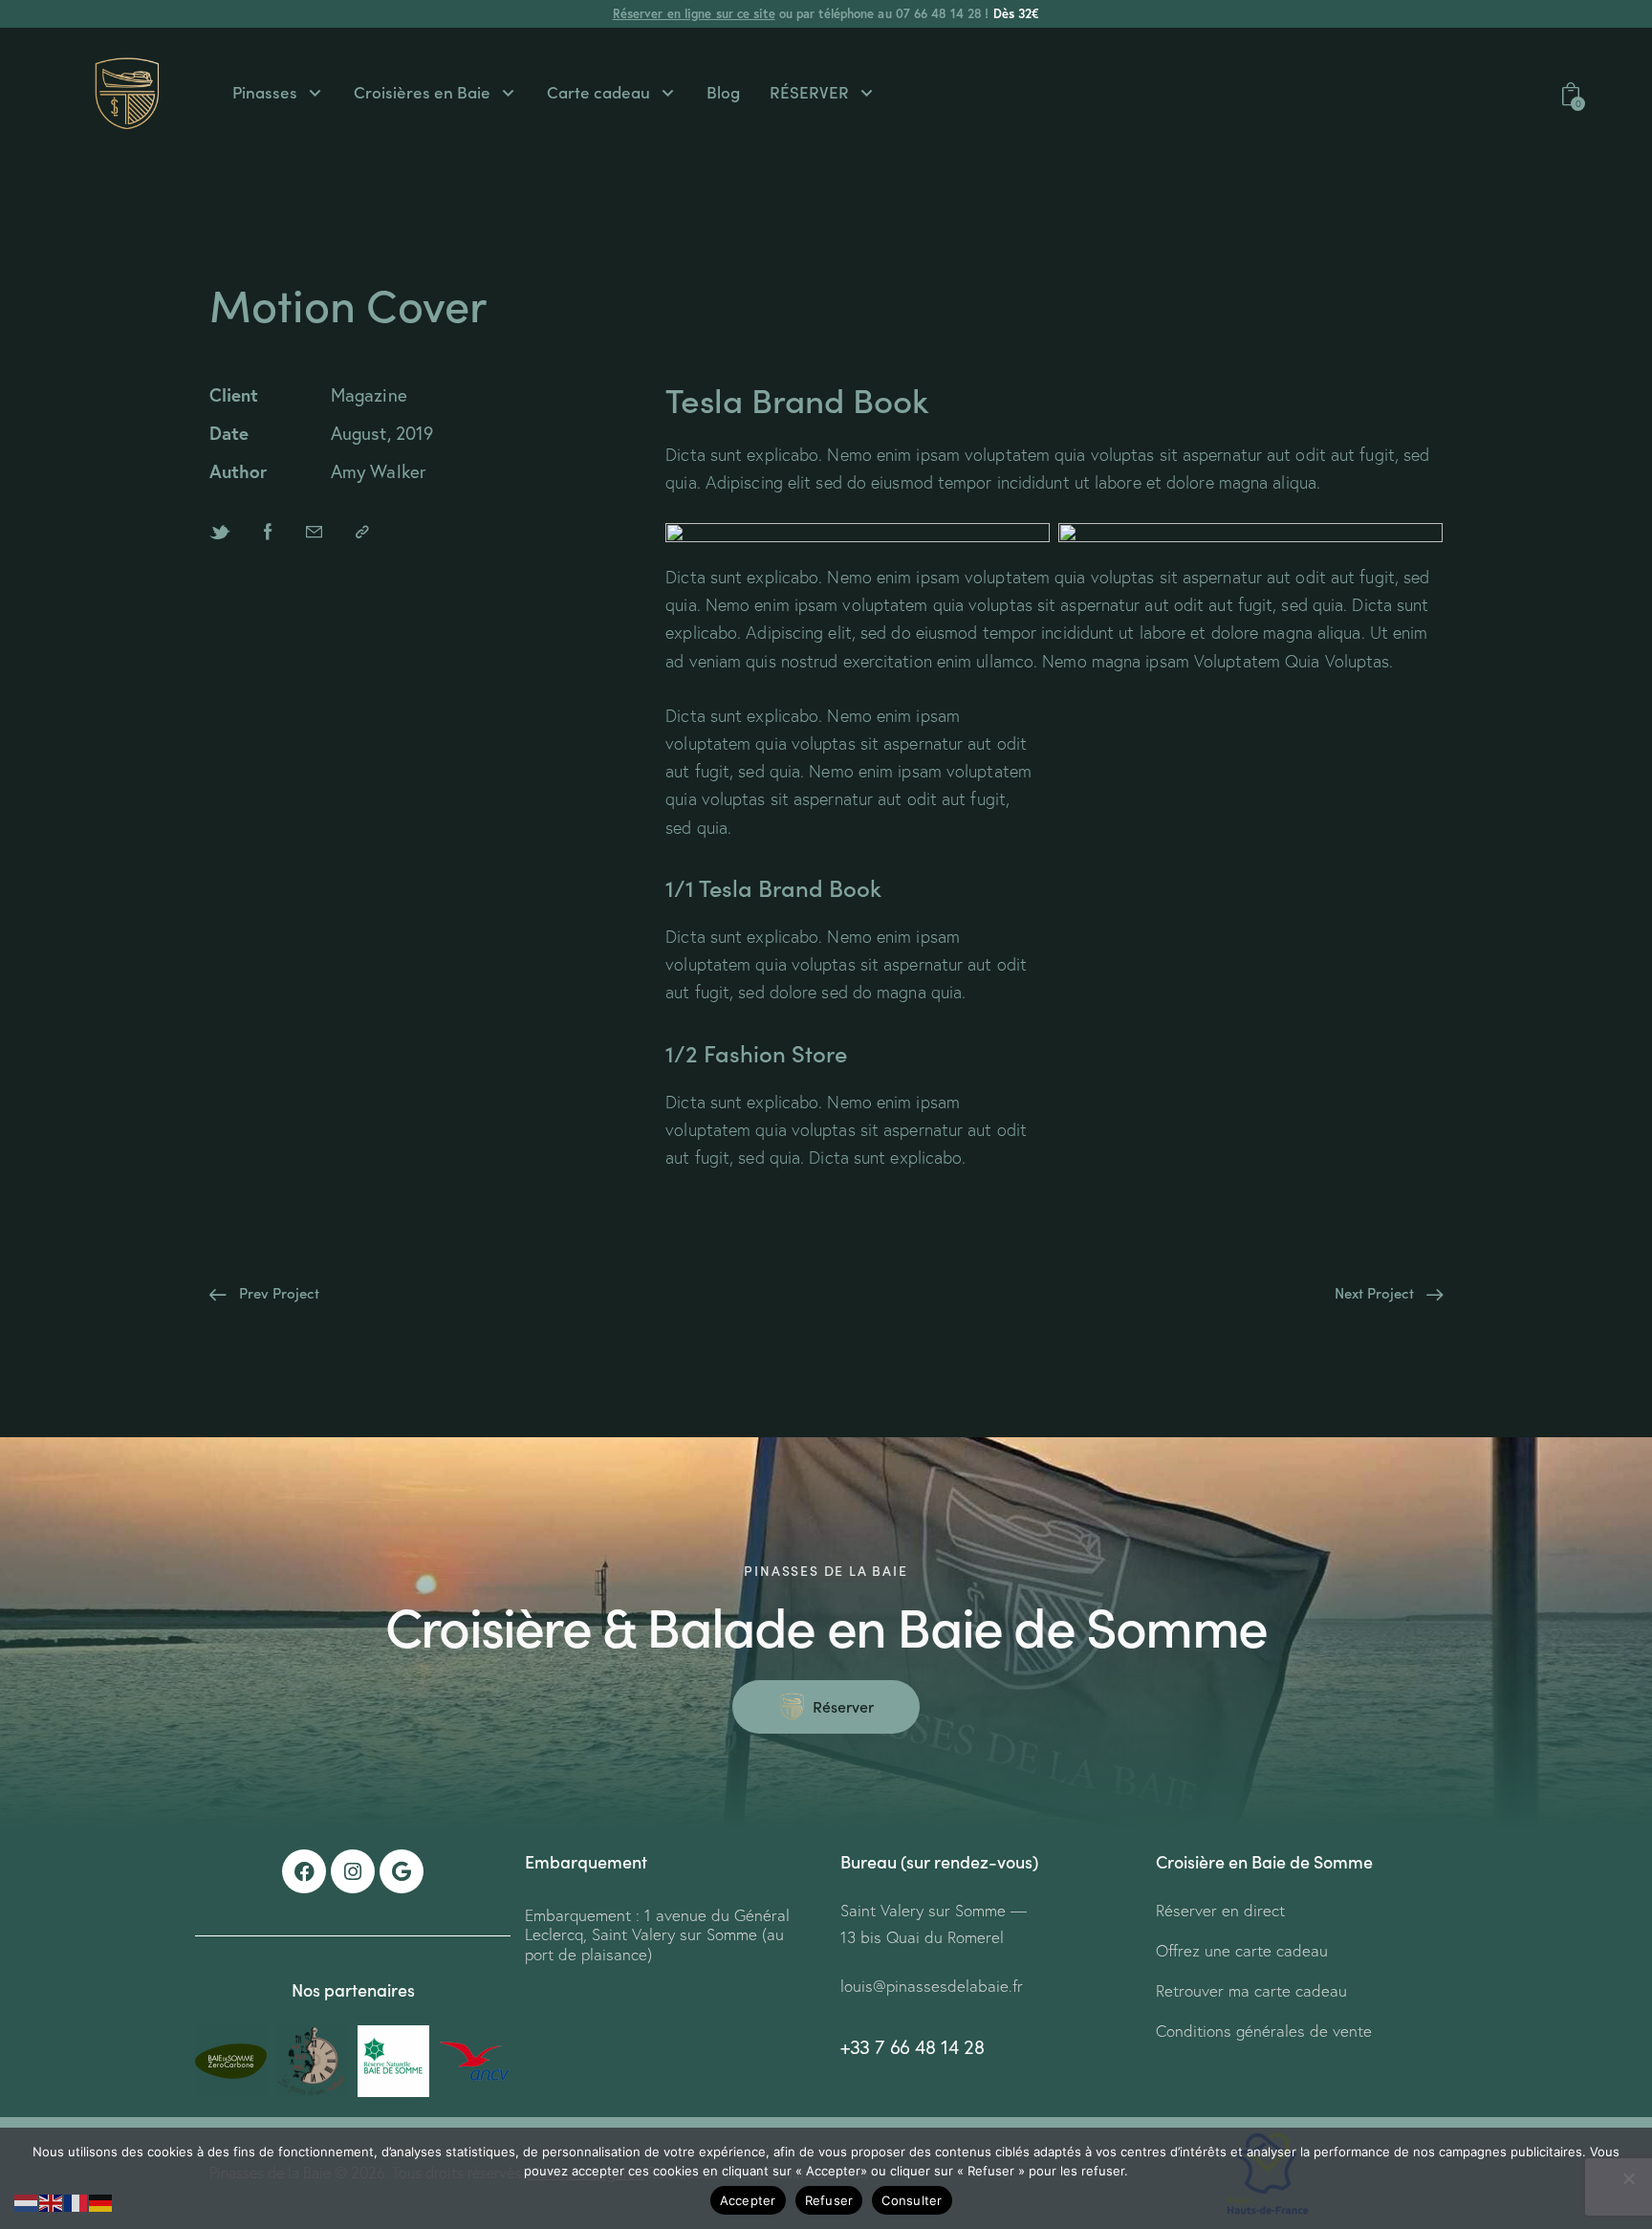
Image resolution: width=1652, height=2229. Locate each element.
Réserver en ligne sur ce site (694, 14)
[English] (52, 2201)
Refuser (829, 2200)
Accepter (748, 2200)
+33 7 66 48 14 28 (912, 2047)
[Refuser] (1628, 2178)
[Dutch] (27, 2201)
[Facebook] (304, 1871)
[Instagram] (353, 1871)
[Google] (402, 1871)
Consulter (912, 2200)
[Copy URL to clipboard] (362, 532)
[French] (76, 2201)
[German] (101, 2201)
